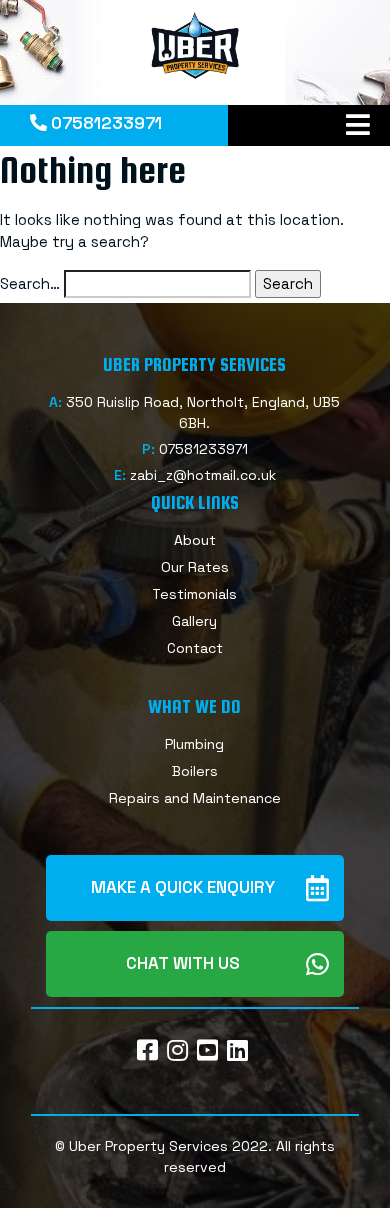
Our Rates (195, 567)
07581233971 (104, 123)
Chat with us (183, 963)
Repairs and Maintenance (195, 798)
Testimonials (194, 594)
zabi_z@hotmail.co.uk (203, 475)
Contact (195, 648)
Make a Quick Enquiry (183, 887)
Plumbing (194, 744)
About (195, 540)
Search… (30, 283)
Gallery (194, 621)
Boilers (195, 771)
